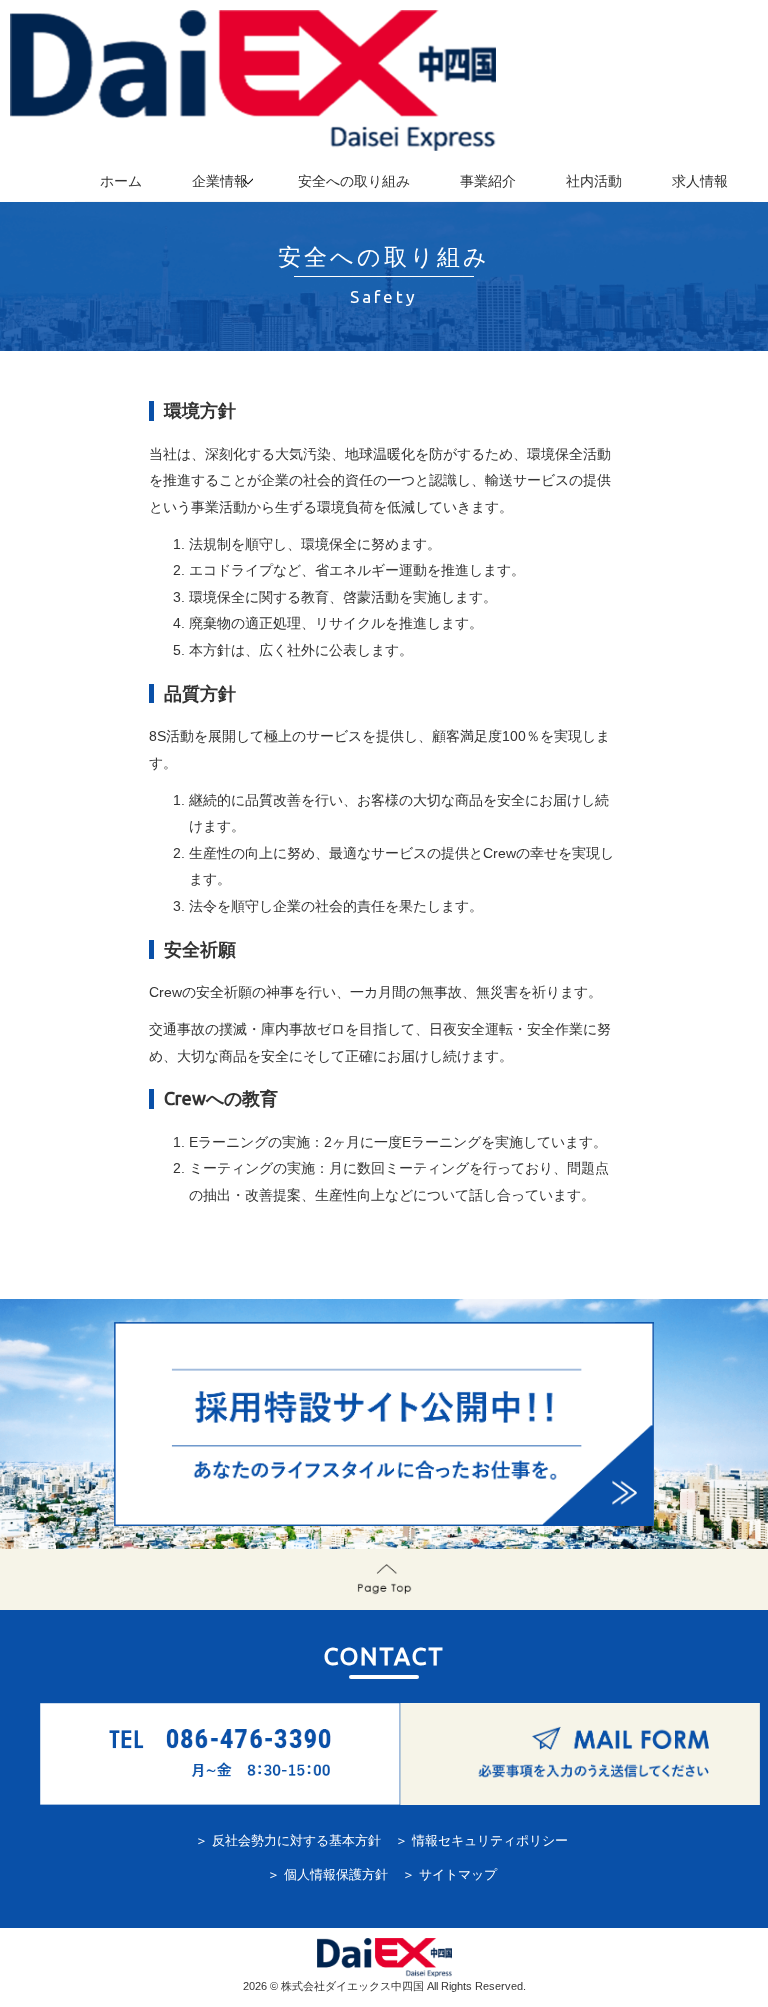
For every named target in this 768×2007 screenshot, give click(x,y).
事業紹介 (488, 181)
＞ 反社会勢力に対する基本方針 (288, 1841)
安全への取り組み (354, 181)
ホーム (121, 181)
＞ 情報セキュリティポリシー (481, 1841)
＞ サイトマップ (449, 1875)
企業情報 (220, 181)
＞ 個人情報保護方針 (327, 1875)
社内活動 (594, 181)
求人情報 (700, 181)
